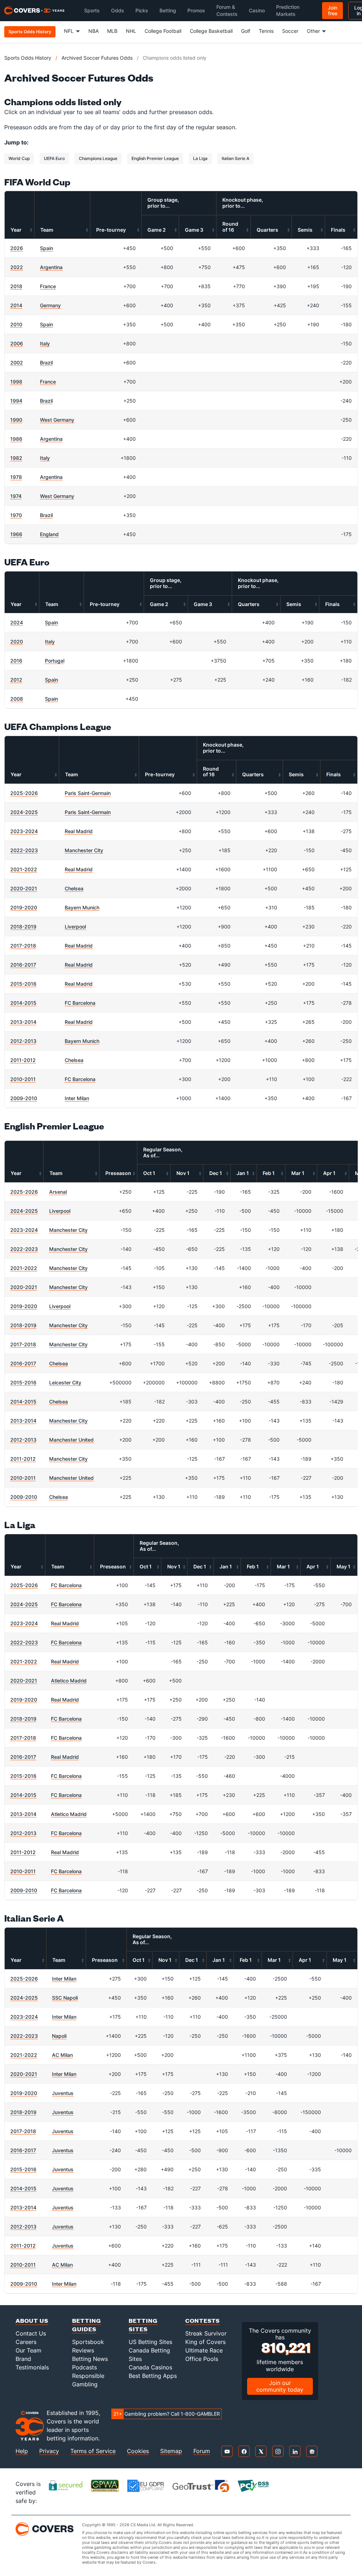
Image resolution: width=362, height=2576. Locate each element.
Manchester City (84, 850)
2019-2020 (24, 907)
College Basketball (211, 31)
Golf (246, 31)
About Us (32, 2320)
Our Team (28, 2350)
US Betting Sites (150, 2342)
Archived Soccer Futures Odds (97, 58)
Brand (23, 2359)
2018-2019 (23, 927)
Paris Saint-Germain (88, 793)
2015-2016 (23, 984)
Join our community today (280, 2386)
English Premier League (155, 158)
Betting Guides (87, 2325)
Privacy (49, 2451)
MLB (112, 31)
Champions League (98, 158)
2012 (16, 680)
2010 (16, 324)
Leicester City (65, 1382)
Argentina (51, 267)
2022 (17, 267)
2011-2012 (23, 1060)
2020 (17, 642)
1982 (16, 458)
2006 (17, 343)
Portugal (55, 661)
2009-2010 (24, 1098)
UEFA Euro (54, 158)
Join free (332, 10)
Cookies (138, 2451)
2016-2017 (23, 965)
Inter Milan (77, 1098)
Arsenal (58, 1192)
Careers (26, 2342)
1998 (16, 382)
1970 (16, 515)
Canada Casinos (150, 2367)
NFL (69, 31)
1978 (16, 477)
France (48, 286)
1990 (16, 420)
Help (22, 2451)
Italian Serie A (235, 158)
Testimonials (32, 2367)
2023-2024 (24, 831)
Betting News (90, 2359)
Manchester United (71, 1440)
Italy (45, 343)
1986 (16, 439)
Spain (46, 248)
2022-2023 (24, 850)
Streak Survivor (206, 2333)
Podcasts (84, 2367)
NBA (94, 31)
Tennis (266, 31)
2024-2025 (24, 812)
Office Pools (202, 2359)
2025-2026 (24, 793)
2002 (17, 363)
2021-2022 (24, 869)
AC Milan (62, 2055)
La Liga (200, 158)
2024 (17, 622)
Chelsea (74, 888)
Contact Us (31, 2333)
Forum (202, 2451)
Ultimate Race (204, 2350)
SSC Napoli (65, 1998)
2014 (16, 305)
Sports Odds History (28, 58)
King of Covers (205, 2342)
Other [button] (313, 31)
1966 (16, 534)
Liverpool (75, 927)
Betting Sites (143, 2325)
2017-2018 (23, 946)
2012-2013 (23, 1041)
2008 (17, 699)
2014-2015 (23, 1003)
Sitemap (171, 2451)
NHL (131, 31)
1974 (16, 496)
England (49, 534)
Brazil (46, 363)
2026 (17, 248)
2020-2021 (24, 888)
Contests (203, 2320)
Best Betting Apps (153, 2376)
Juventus (63, 2093)
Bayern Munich (82, 907)
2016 (16, 661)
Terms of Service (93, 2451)
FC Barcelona (80, 1003)
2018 (16, 286)
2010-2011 (23, 1079)
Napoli (59, 2036)
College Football (163, 31)
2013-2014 (23, 1022)
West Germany (57, 420)
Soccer (290, 31)
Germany (50, 305)
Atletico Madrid (69, 1681)
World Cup (19, 158)
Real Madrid (79, 831)
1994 (16, 401)
